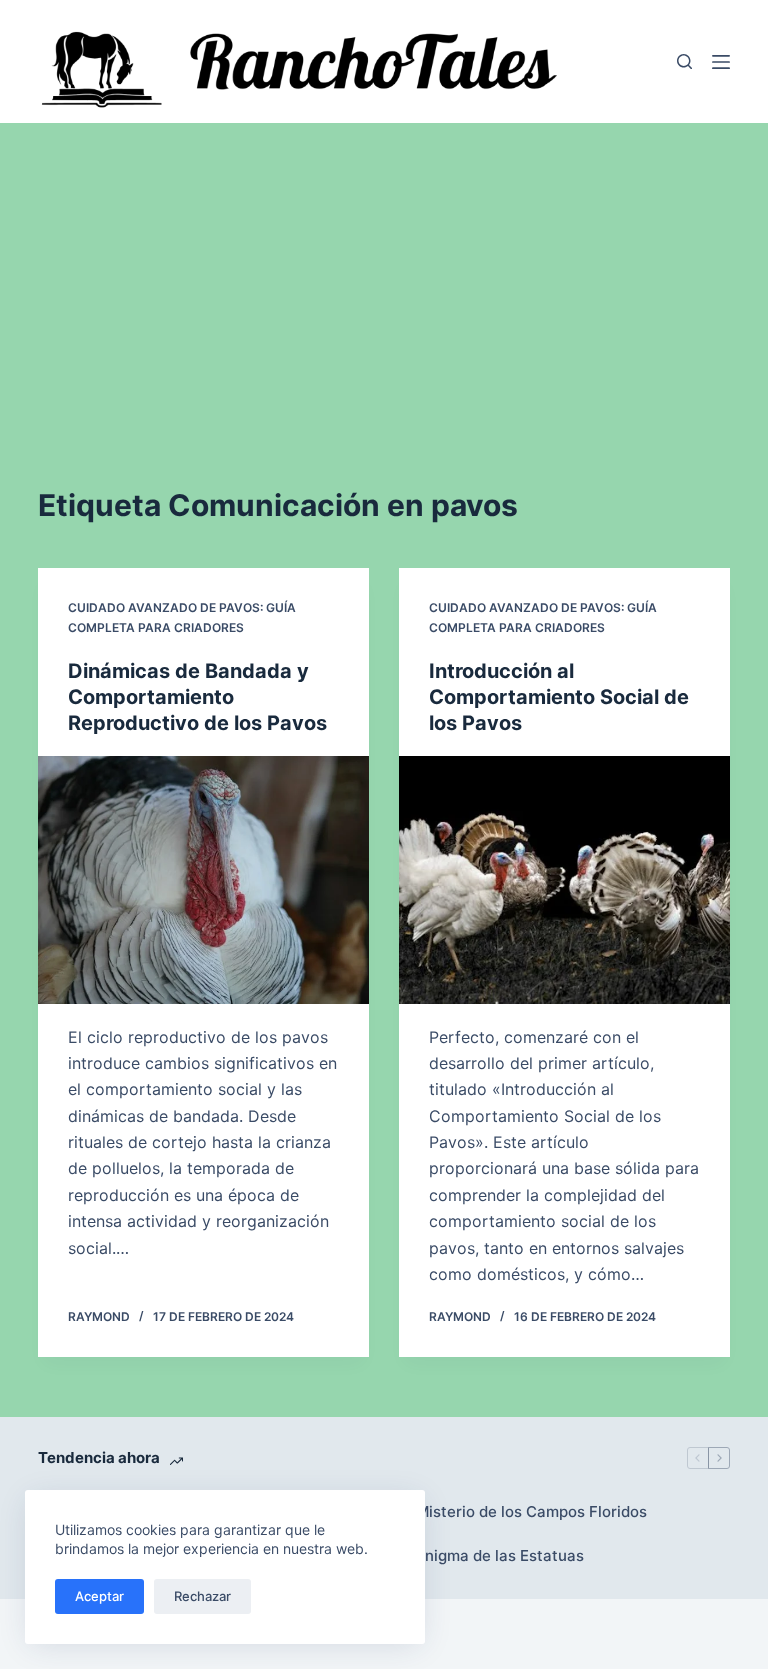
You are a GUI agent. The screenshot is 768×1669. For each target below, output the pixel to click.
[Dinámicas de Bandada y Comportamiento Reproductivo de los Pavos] (203, 880)
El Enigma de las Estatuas (491, 1555)
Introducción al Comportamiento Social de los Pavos (559, 697)
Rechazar (202, 1596)
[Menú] (721, 62)
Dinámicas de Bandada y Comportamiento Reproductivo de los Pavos (197, 697)
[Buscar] (684, 61)
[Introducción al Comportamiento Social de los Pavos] (564, 880)
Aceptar (99, 1596)
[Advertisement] (384, 273)
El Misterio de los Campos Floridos (523, 1511)
